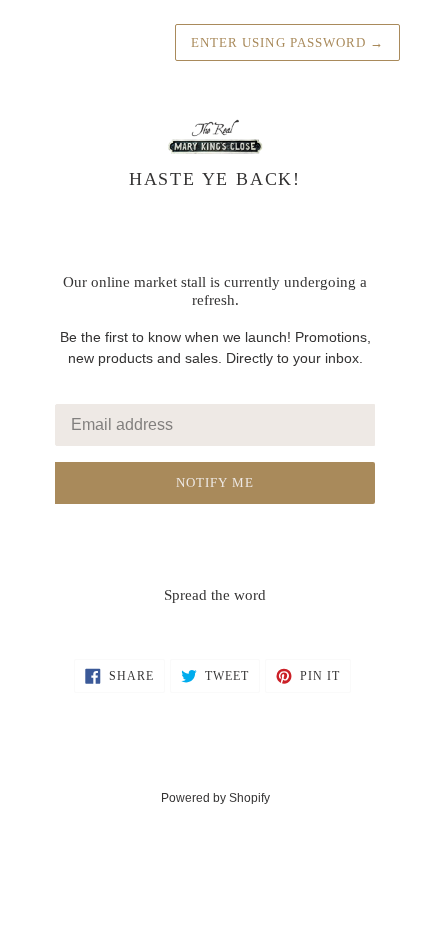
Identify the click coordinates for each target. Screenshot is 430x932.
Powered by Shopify (215, 798)
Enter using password (287, 42)
